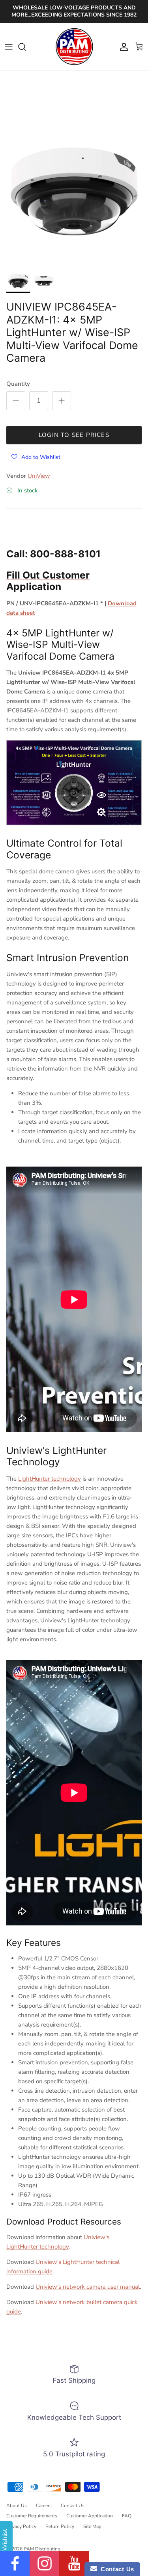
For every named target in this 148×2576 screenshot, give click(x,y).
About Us (17, 2506)
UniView (39, 476)
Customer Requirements (32, 2516)
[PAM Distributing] (74, 47)
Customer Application (90, 2516)
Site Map (92, 2526)
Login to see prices (74, 435)
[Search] (26, 47)
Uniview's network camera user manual (88, 2287)
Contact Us (73, 2506)
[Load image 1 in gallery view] (74, 191)
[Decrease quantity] (16, 401)
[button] (36, 457)
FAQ (127, 2516)
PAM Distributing (42, 2549)
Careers (44, 2506)
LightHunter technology (50, 1479)
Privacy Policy (21, 2526)
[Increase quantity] (62, 401)
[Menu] (9, 47)
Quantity (18, 384)
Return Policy (60, 2526)
